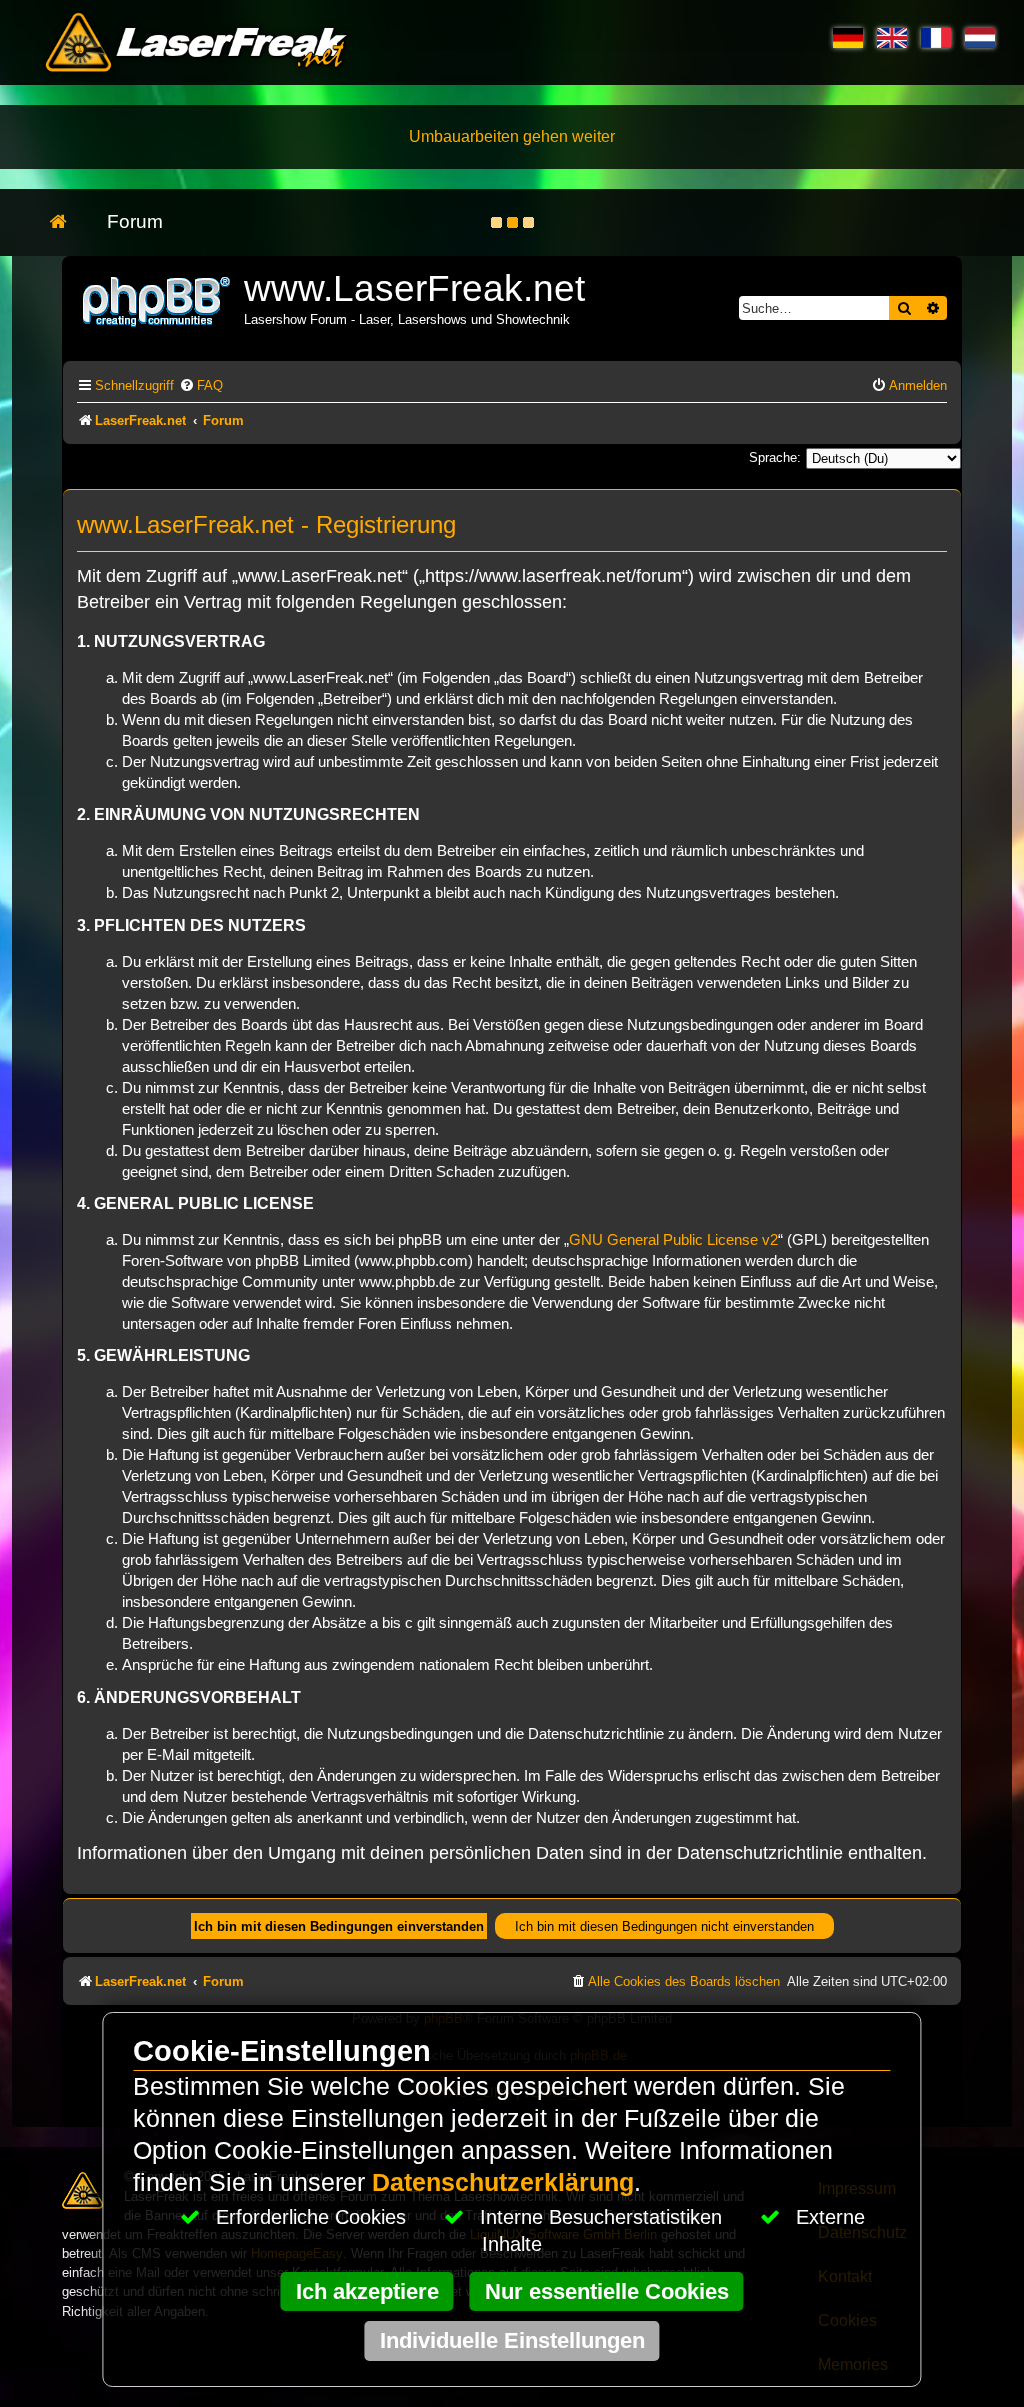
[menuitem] (201, 385)
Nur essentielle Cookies (607, 2291)
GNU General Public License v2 (673, 1239)
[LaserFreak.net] (158, 299)
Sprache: (775, 457)
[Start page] (68, 222)
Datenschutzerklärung (503, 2182)
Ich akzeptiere (367, 2291)
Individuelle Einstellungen (512, 2340)
